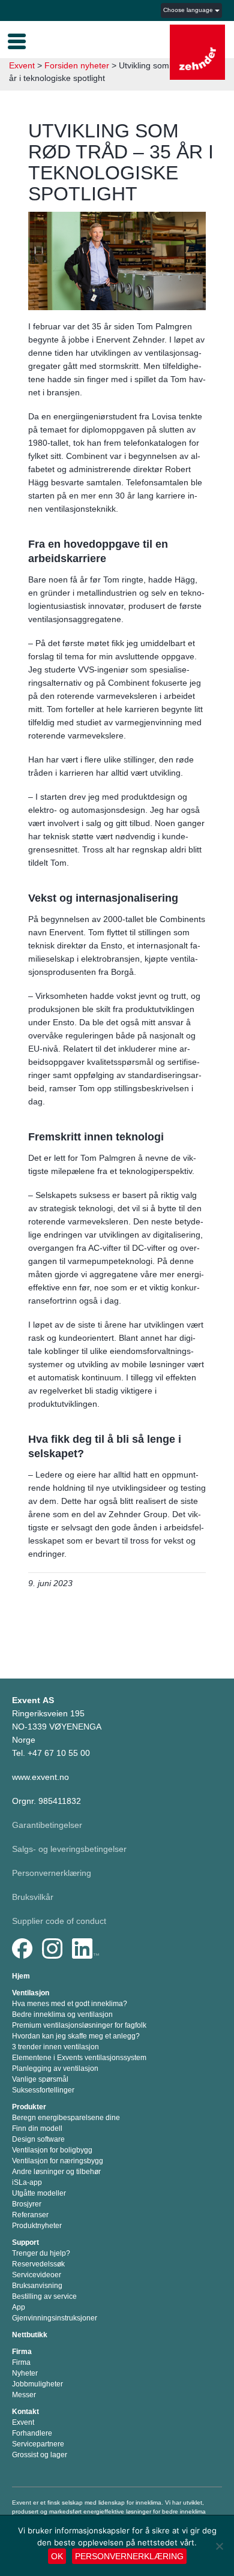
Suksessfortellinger (43, 2090)
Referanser (30, 2215)
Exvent (22, 65)
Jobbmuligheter (37, 2384)
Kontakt (25, 2412)
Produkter (29, 2107)
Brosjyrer (27, 2204)
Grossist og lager (40, 2455)
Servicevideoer (37, 2275)
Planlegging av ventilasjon (55, 2068)
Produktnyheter (37, 2226)
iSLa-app (27, 2182)
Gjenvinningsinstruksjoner (55, 2318)
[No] (219, 2546)
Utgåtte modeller (39, 2193)
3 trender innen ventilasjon (55, 2047)
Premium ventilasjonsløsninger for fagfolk (79, 2025)
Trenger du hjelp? (41, 2253)
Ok (57, 2556)
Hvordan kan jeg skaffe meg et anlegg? (76, 2036)
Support (25, 2242)
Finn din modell (37, 2128)
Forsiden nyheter (77, 65)
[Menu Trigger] (17, 40)
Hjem (21, 1976)
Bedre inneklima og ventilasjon (62, 2014)
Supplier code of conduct (59, 1921)
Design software (38, 2139)
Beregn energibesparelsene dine (66, 2118)
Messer (24, 2395)
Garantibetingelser (47, 1825)
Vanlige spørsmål (40, 2079)
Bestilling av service (44, 2296)
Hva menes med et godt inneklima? (70, 2004)
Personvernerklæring (52, 1873)
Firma (22, 2352)
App (19, 2307)
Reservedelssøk (38, 2264)
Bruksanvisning (37, 2286)
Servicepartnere (38, 2444)
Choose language (189, 10)
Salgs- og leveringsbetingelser (69, 1849)
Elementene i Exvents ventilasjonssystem (79, 2058)
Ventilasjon (31, 1993)
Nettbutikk (30, 2335)
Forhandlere (32, 2433)
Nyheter (25, 2373)
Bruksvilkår (33, 1897)
